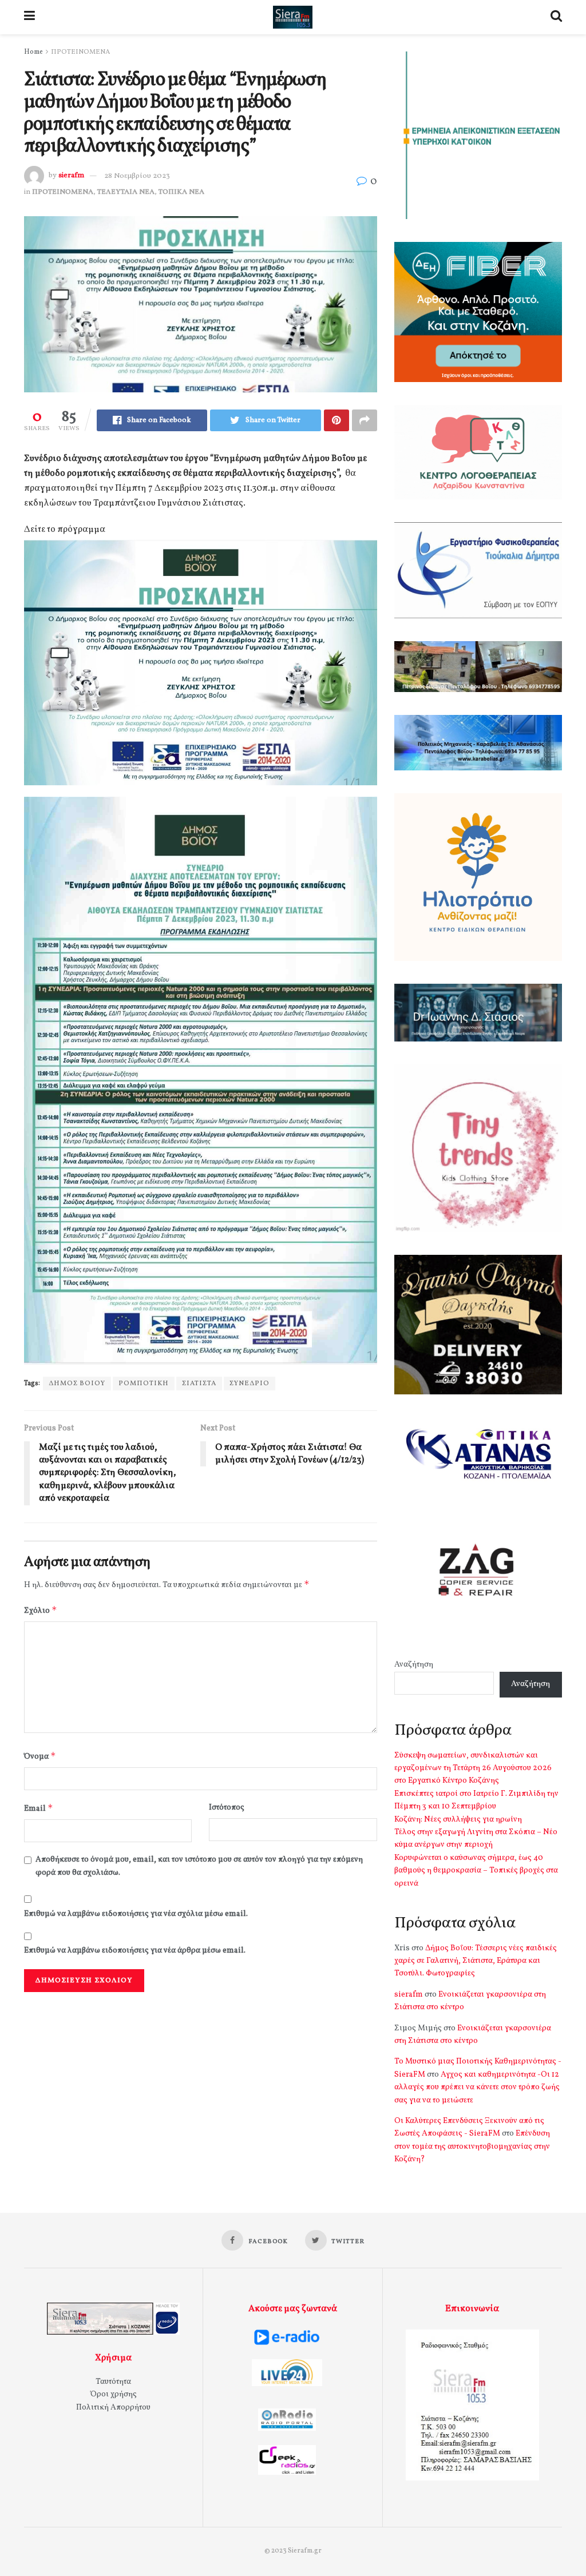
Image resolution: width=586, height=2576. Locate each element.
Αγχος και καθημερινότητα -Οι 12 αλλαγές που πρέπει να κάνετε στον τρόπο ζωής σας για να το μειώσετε (477, 2088)
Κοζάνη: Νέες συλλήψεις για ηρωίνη (458, 1820)
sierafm (71, 176)
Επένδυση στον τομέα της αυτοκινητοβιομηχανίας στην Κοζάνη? (472, 2146)
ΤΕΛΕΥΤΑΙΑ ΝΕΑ (126, 192)
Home (33, 52)
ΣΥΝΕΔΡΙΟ (250, 1384)
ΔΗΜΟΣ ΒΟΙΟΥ (77, 1384)
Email (39, 1808)
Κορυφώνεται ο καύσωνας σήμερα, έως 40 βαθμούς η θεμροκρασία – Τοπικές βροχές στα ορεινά (476, 1871)
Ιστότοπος (227, 1808)
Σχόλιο (41, 1610)
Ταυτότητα (113, 2382)
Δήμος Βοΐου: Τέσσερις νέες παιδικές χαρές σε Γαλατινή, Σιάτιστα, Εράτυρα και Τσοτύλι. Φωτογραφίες (476, 1961)
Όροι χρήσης (114, 2394)
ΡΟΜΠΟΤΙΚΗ (144, 1384)
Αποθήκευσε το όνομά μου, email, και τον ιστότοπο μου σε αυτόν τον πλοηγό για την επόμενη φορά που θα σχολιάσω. (199, 1866)
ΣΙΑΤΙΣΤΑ (199, 1384)
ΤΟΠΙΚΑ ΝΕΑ (181, 192)
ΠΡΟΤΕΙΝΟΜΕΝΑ (80, 52)
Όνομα (40, 1756)
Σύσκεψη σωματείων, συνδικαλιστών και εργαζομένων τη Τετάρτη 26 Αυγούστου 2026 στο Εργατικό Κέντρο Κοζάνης (473, 1768)
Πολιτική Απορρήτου (113, 2408)
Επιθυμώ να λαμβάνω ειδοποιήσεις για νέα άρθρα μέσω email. (135, 1951)
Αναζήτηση (414, 1665)
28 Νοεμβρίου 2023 (137, 176)
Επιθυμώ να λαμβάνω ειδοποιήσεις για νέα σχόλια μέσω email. (136, 1914)
